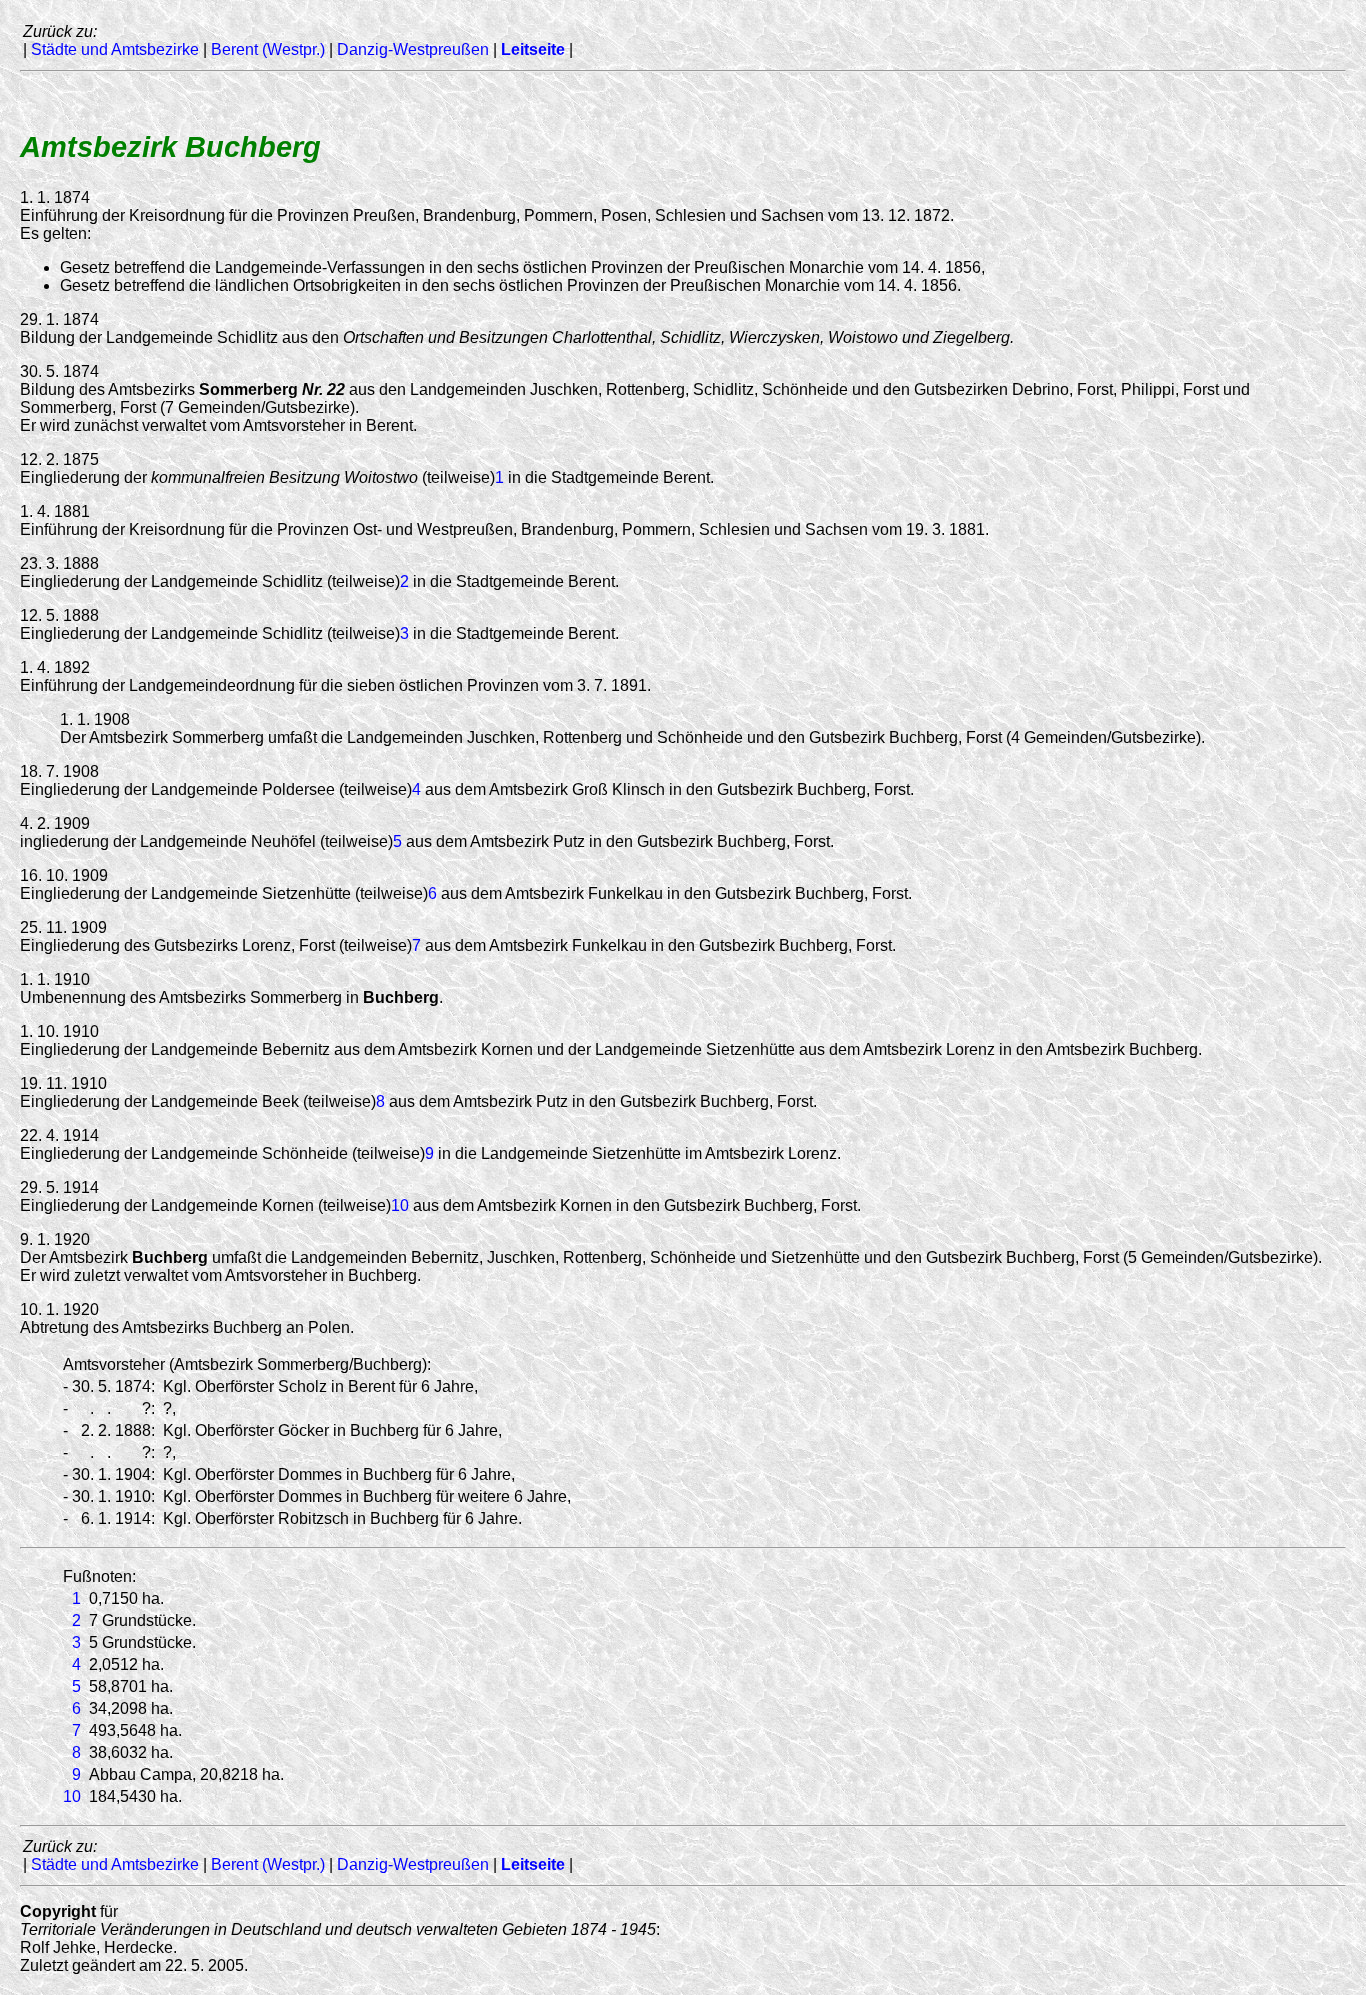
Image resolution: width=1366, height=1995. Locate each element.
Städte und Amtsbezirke (115, 49)
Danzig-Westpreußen (413, 49)
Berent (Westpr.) (268, 49)
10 (400, 1205)
